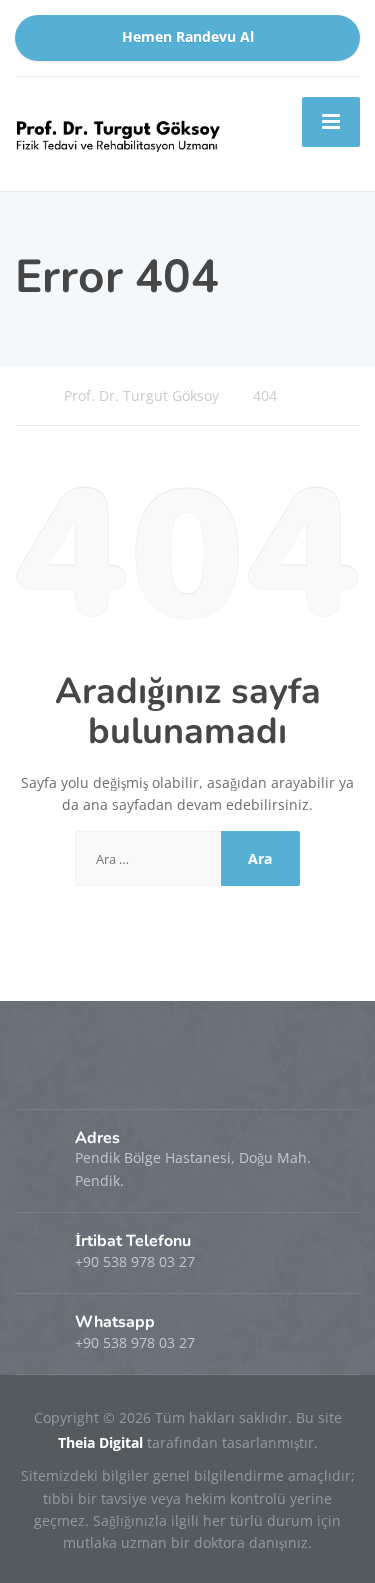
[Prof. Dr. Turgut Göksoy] (118, 131)
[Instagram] (105, 1076)
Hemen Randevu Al (188, 37)
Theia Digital (102, 1442)
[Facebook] (33, 1076)
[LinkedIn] (70, 1076)
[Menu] (331, 122)
